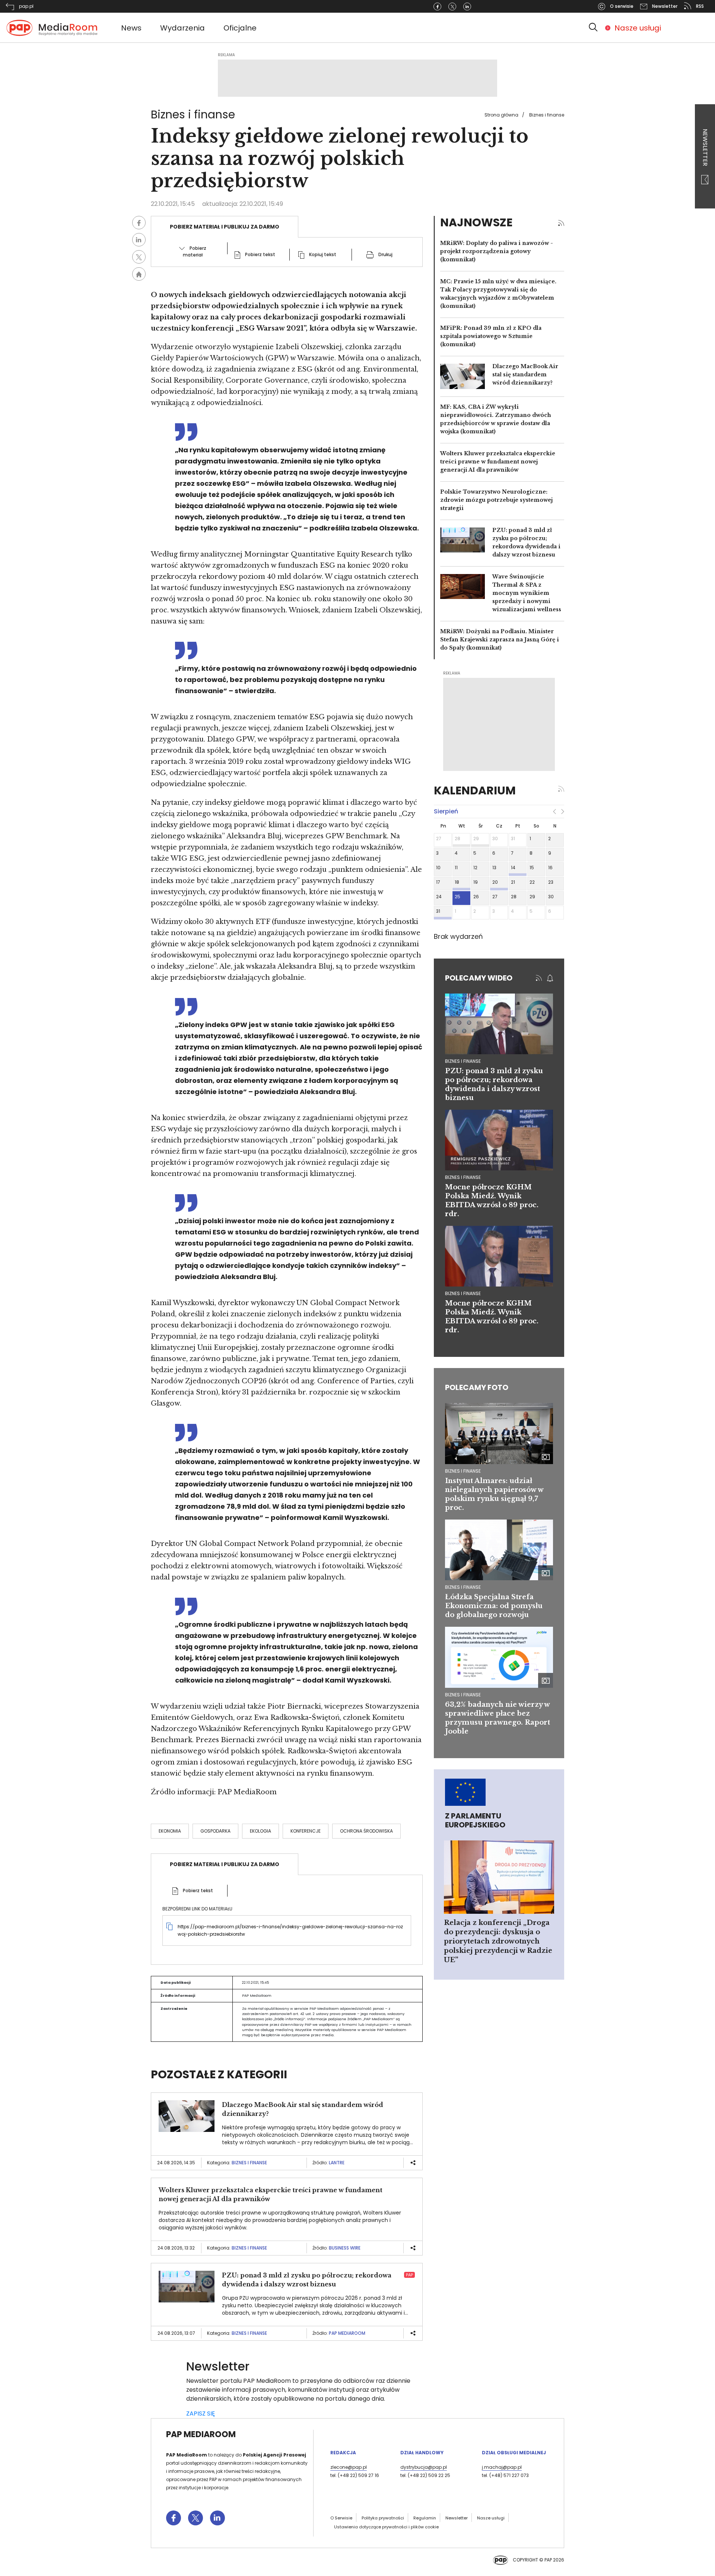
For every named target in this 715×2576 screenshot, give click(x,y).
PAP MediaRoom (347, 2333)
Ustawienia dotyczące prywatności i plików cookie (386, 2527)
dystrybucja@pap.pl (424, 2467)
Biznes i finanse (547, 115)
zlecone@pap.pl (349, 2467)
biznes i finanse (463, 1061)
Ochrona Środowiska (366, 1831)
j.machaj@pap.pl (502, 2467)
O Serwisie (341, 2518)
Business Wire (345, 2248)
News (131, 28)
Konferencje (306, 1831)
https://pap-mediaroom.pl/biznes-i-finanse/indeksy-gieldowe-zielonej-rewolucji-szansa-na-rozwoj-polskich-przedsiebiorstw (290, 1930)
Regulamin (425, 2518)
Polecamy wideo (479, 978)
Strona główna (501, 115)
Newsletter (705, 148)
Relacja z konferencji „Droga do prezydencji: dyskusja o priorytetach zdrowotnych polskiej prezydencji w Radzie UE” (498, 1941)
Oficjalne (240, 28)
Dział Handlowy (422, 2453)
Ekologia (260, 1831)
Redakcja (343, 2453)
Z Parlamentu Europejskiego (475, 1820)
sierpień (446, 811)
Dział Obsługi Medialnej (514, 2453)
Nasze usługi (638, 28)
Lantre (337, 2163)
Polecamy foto (477, 1387)
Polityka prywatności (383, 2518)
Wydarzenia (182, 28)
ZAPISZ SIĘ (201, 2414)
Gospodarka (215, 1831)
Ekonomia (170, 1831)
